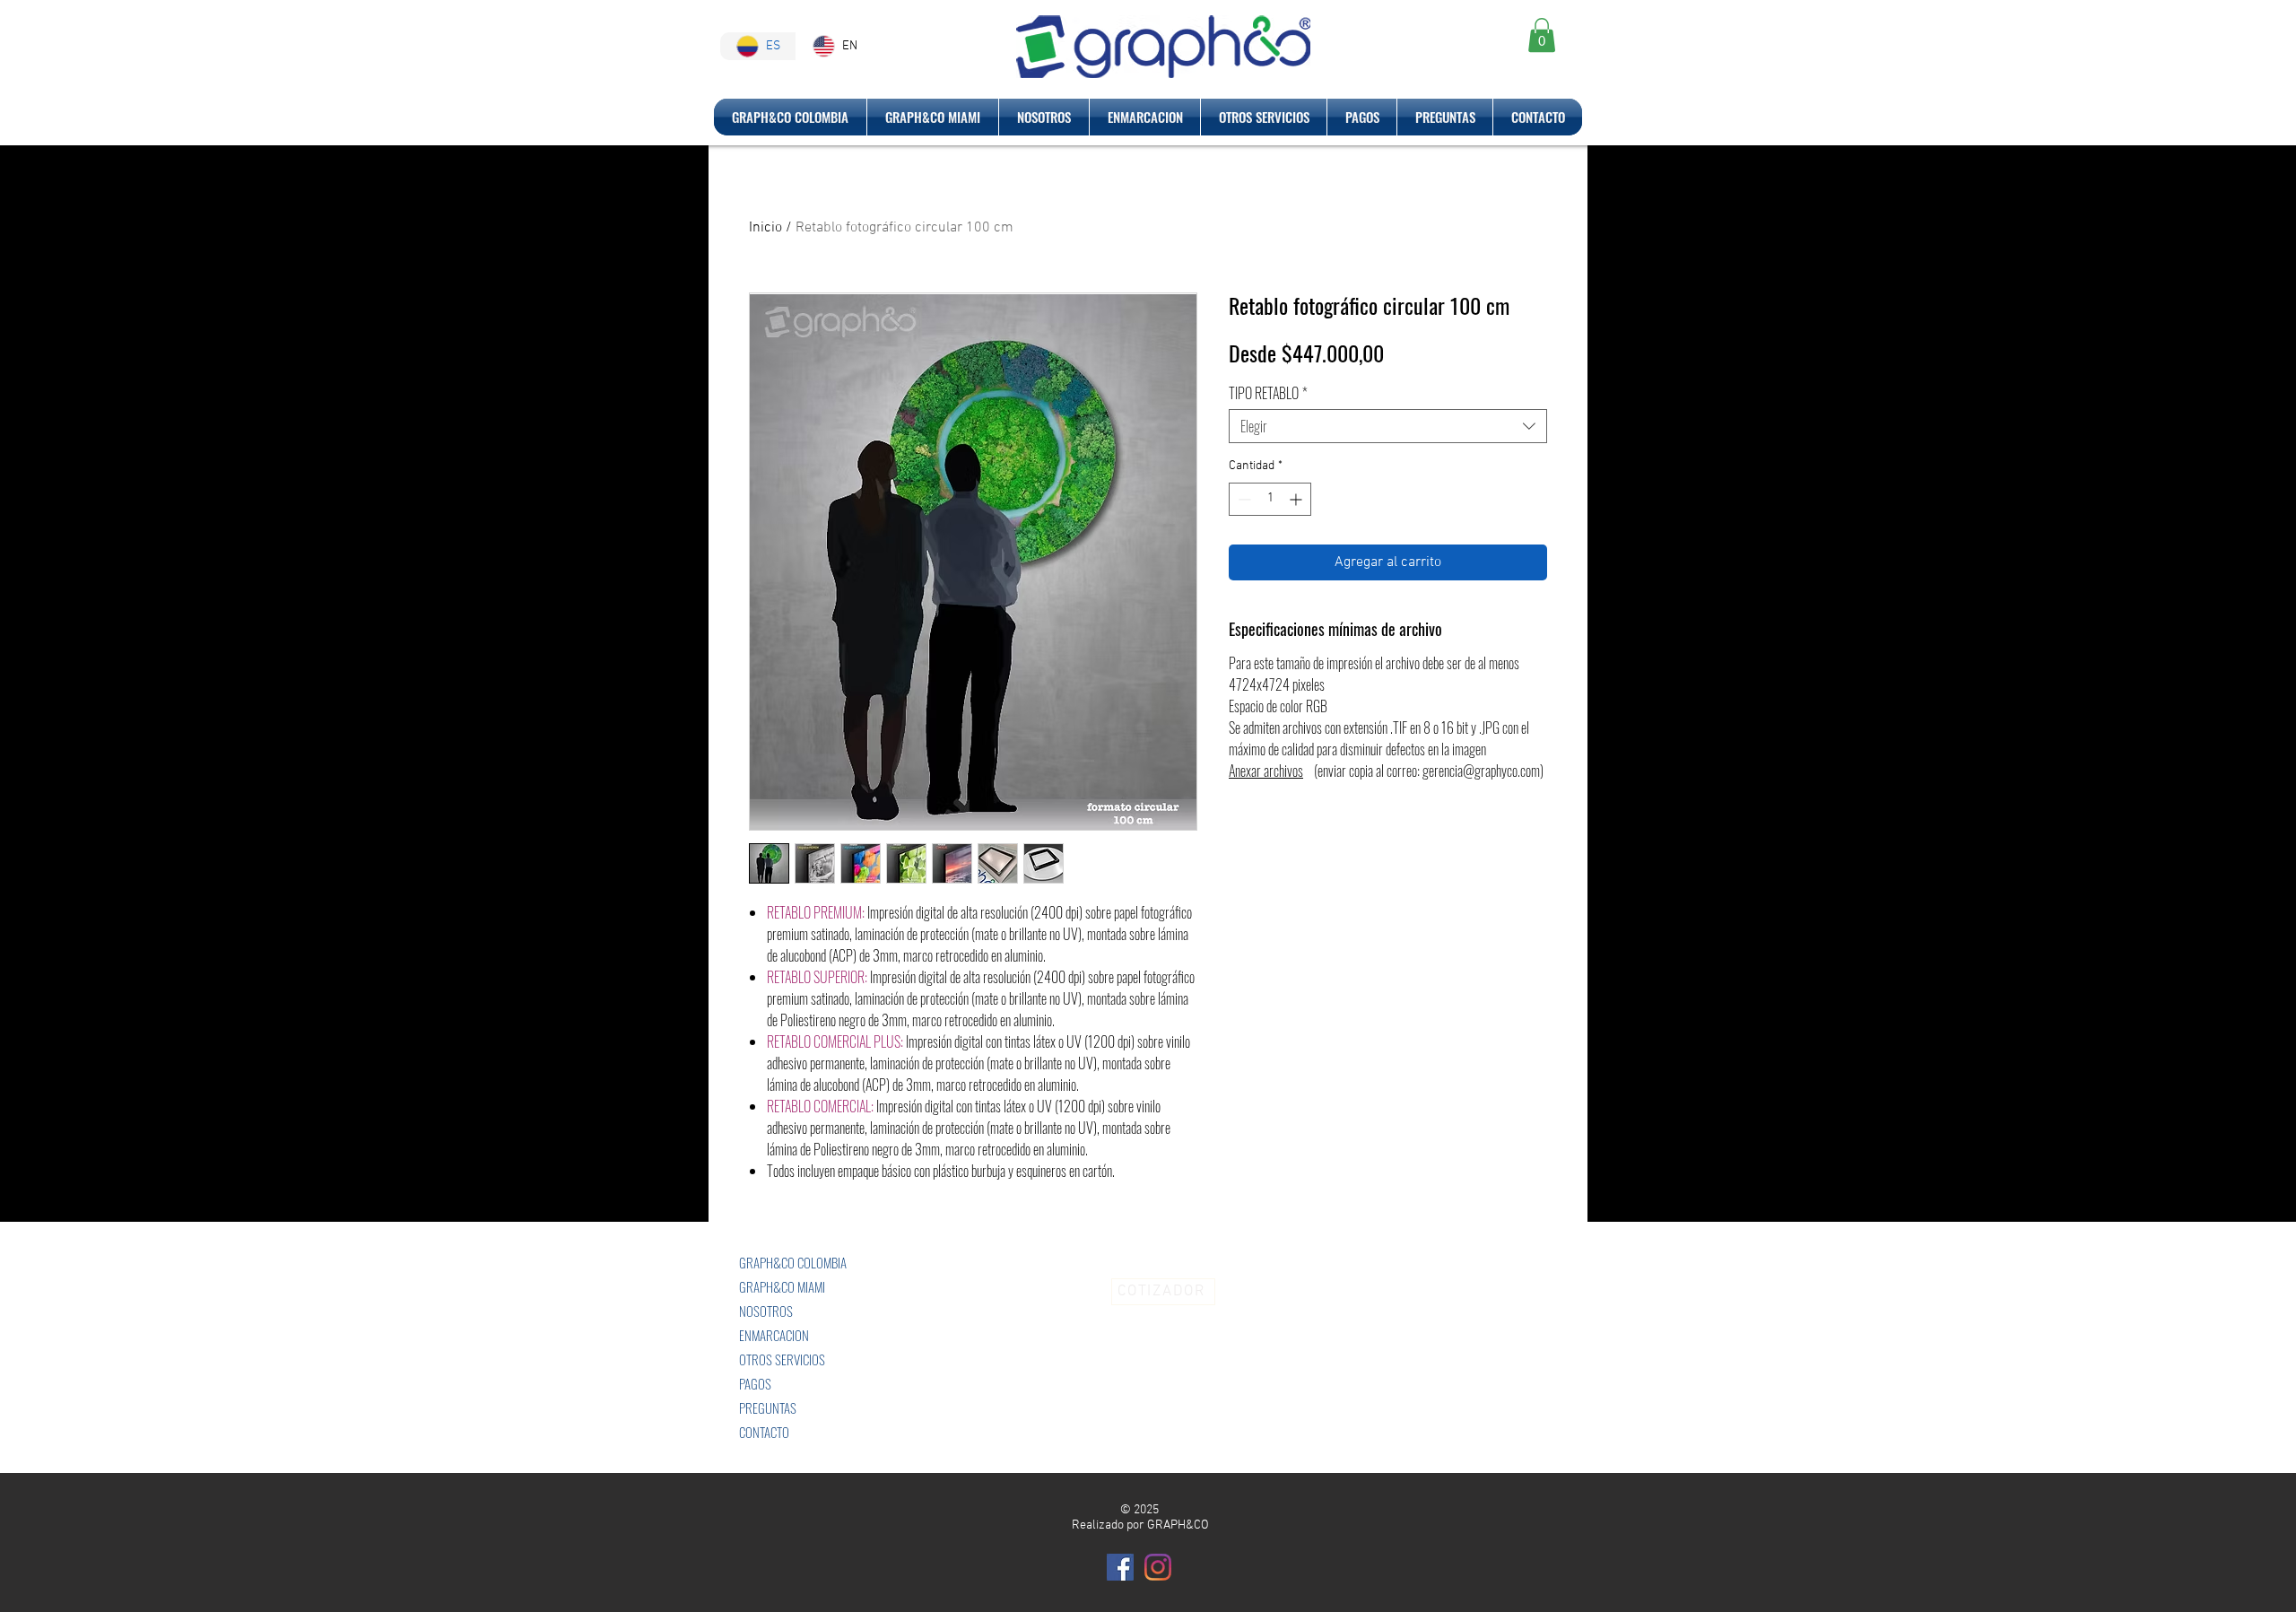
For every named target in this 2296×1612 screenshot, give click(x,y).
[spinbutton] (1270, 499)
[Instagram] (1158, 1567)
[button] (1542, 35)
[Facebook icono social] (1120, 1567)
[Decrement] (1243, 499)
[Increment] (1297, 499)
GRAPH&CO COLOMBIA (793, 1262)
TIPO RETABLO (1268, 393)
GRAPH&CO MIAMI (782, 1286)
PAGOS (755, 1383)
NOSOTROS (766, 1311)
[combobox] (1388, 426)
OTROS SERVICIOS (782, 1359)
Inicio (765, 228)
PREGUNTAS (768, 1407)
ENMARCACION (774, 1335)
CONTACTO (764, 1432)
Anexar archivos (1266, 771)
